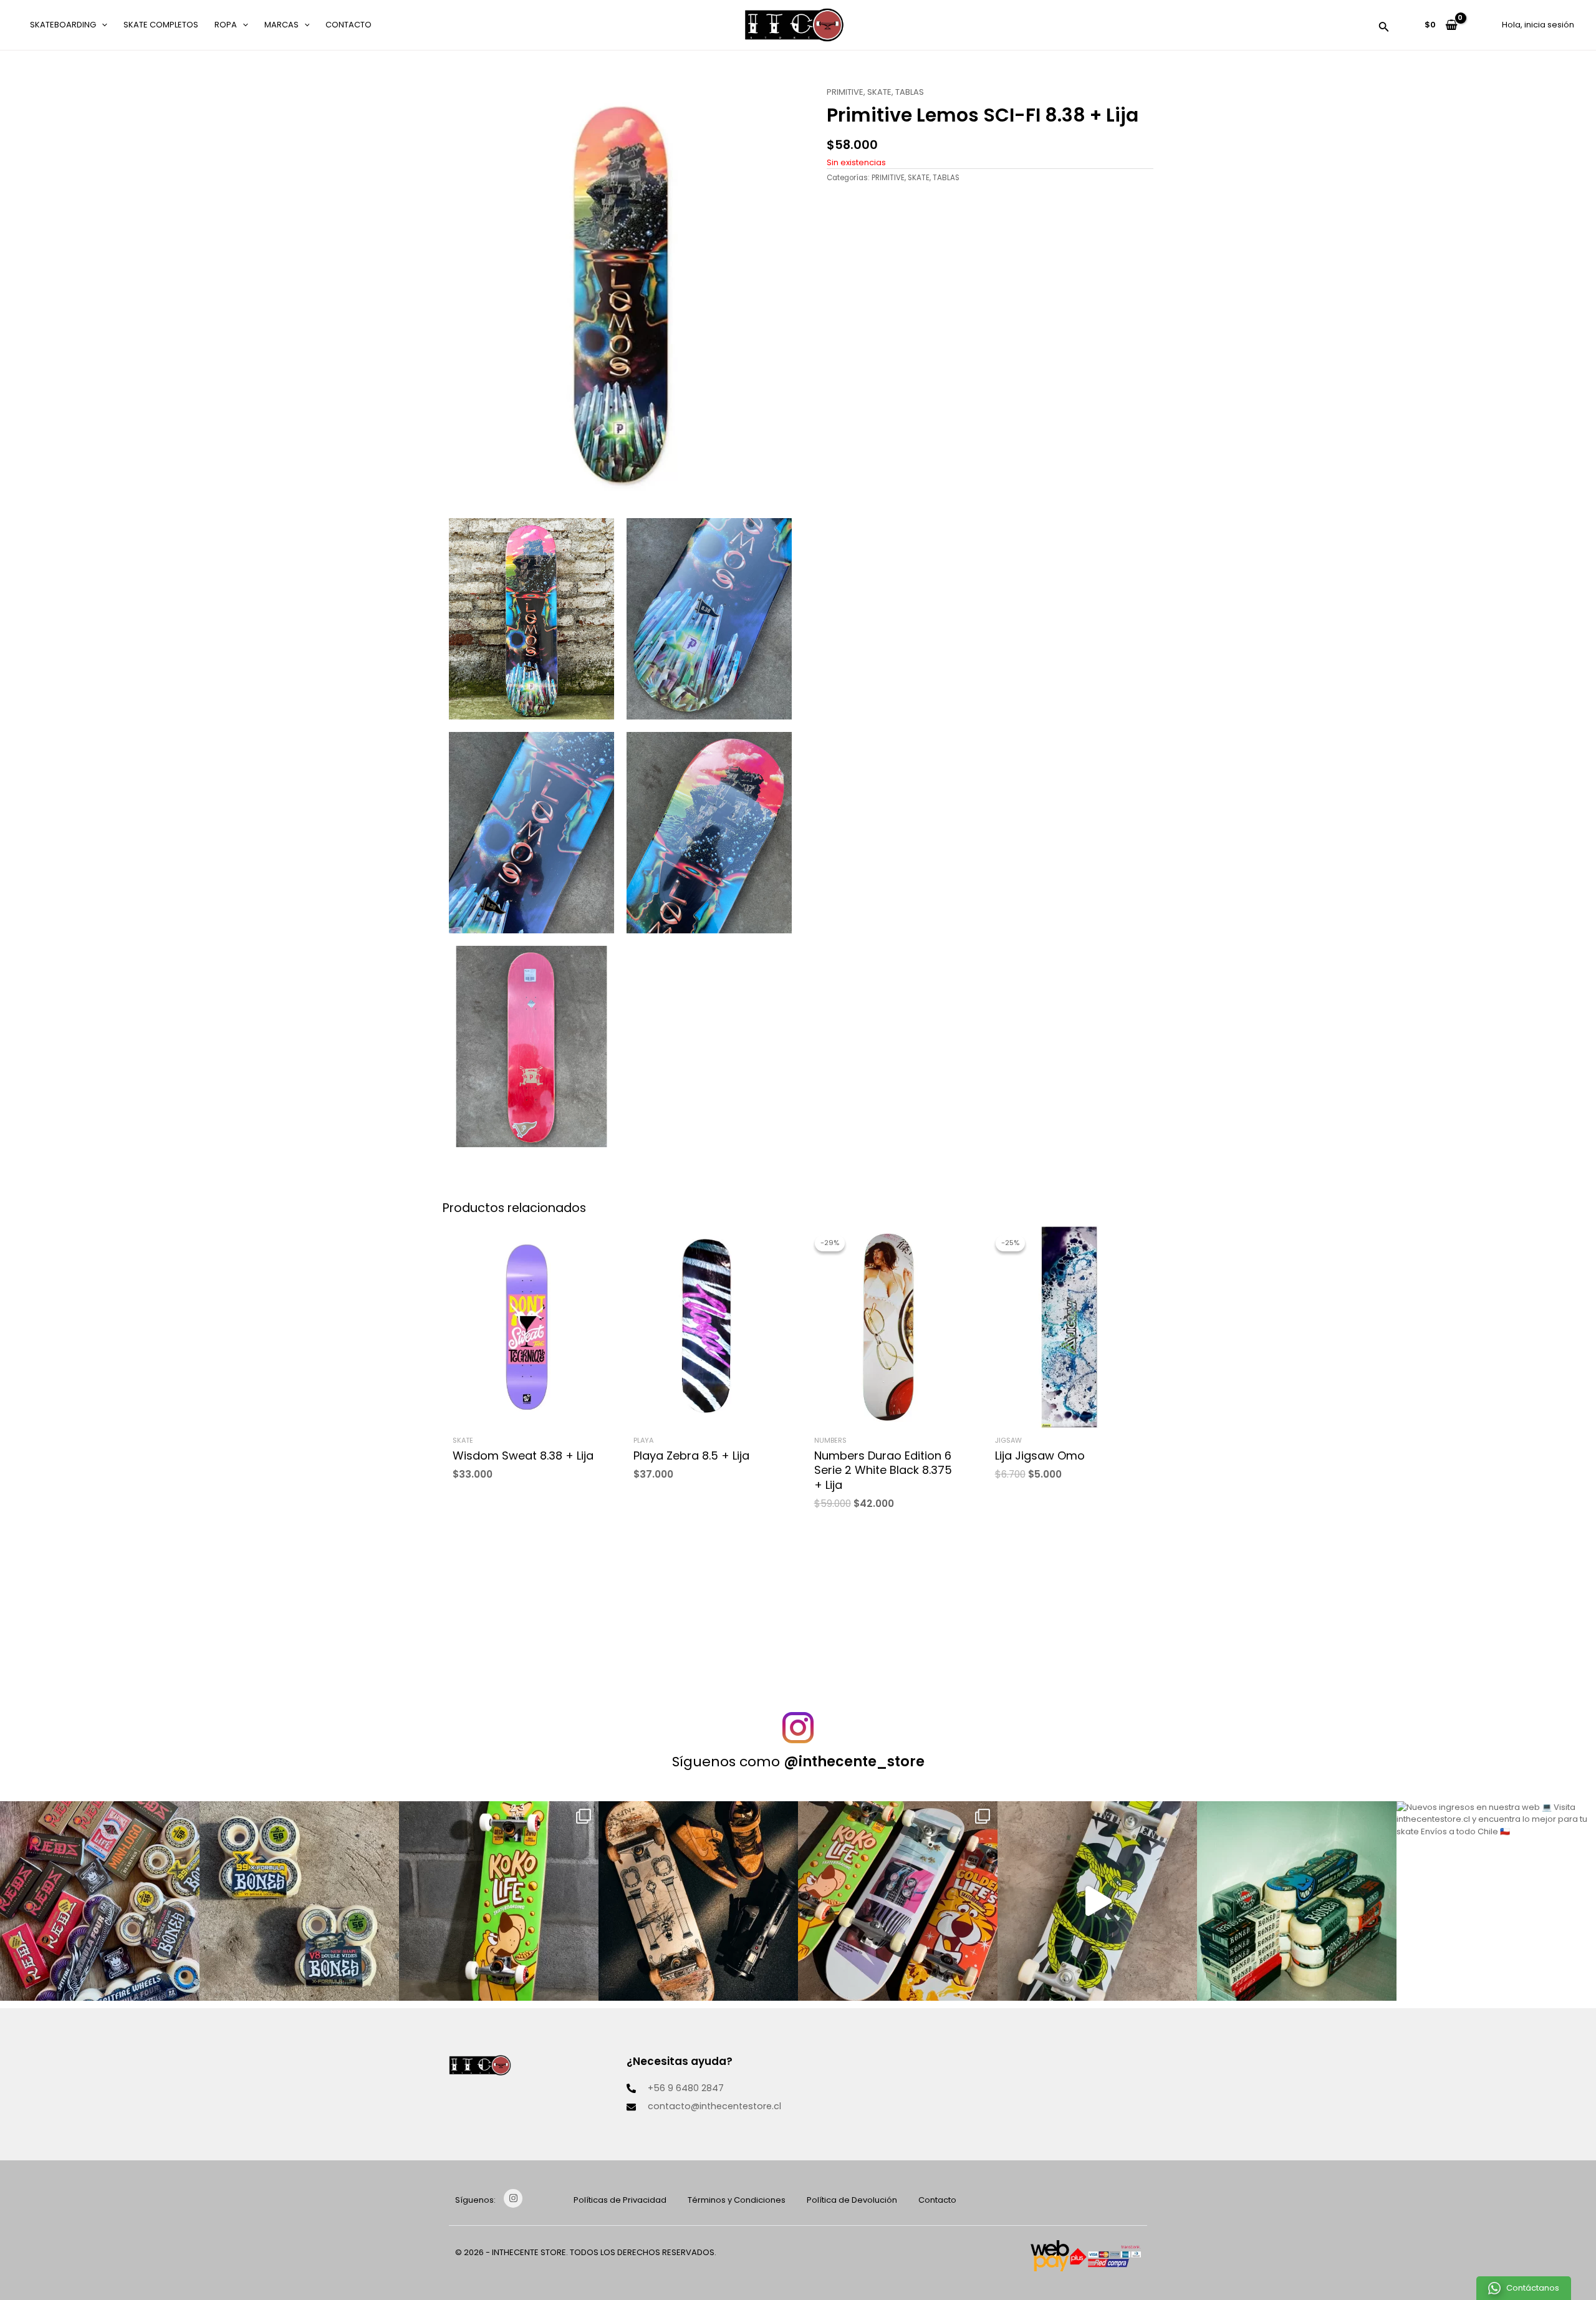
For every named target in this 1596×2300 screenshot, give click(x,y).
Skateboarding (63, 25)
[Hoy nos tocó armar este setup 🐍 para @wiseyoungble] (1097, 1901)
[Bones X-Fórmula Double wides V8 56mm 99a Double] (299, 1901)
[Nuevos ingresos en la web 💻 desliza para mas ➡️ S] (898, 1901)
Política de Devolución (852, 2200)
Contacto (349, 25)
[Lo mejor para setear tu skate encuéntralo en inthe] (100, 1901)
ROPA (226, 25)
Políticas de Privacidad (620, 2200)
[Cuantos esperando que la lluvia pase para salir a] (698, 1901)
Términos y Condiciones (737, 2200)
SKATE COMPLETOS (161, 25)
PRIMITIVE (845, 92)
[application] (102, 25)
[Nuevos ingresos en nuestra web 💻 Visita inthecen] (1496, 1901)
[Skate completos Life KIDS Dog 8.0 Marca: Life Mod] (499, 1901)
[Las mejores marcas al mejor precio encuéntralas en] (1297, 1901)
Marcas (281, 25)
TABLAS (910, 92)
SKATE (879, 92)
